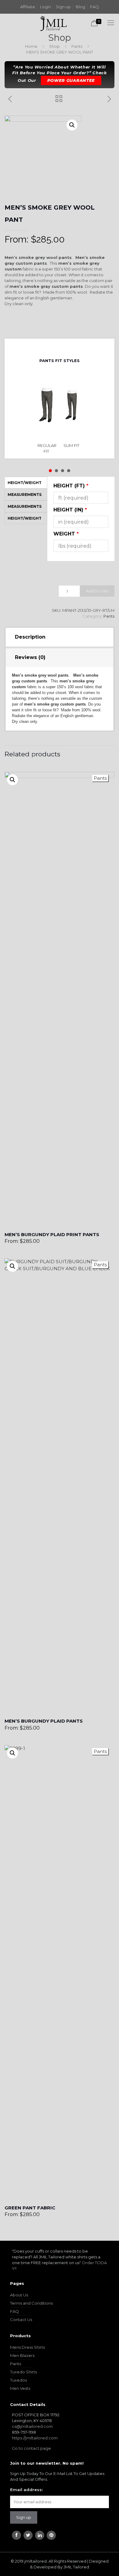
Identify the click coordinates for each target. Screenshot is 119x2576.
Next (64, 347)
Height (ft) (71, 486)
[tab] (60, 637)
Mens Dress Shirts (27, 2347)
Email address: (27, 2490)
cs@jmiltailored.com (32, 2426)
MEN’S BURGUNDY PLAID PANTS (44, 1721)
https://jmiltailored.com (35, 2438)
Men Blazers (22, 2355)
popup (13, 780)
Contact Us (21, 2320)
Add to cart (97, 591)
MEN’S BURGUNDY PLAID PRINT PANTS (52, 1234)
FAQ (94, 7)
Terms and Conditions (31, 2303)
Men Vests (20, 2388)
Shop (54, 46)
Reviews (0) (30, 657)
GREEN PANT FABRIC (30, 2208)
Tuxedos (18, 2380)
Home (31, 46)
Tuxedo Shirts (23, 2372)
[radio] (47, 414)
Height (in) (70, 510)
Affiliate (28, 7)
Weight (66, 534)
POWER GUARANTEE (71, 80)
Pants (77, 46)
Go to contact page (31, 2448)
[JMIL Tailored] (54, 23)
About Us (19, 2295)
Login (45, 7)
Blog (80, 7)
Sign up (63, 7)
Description (30, 637)
